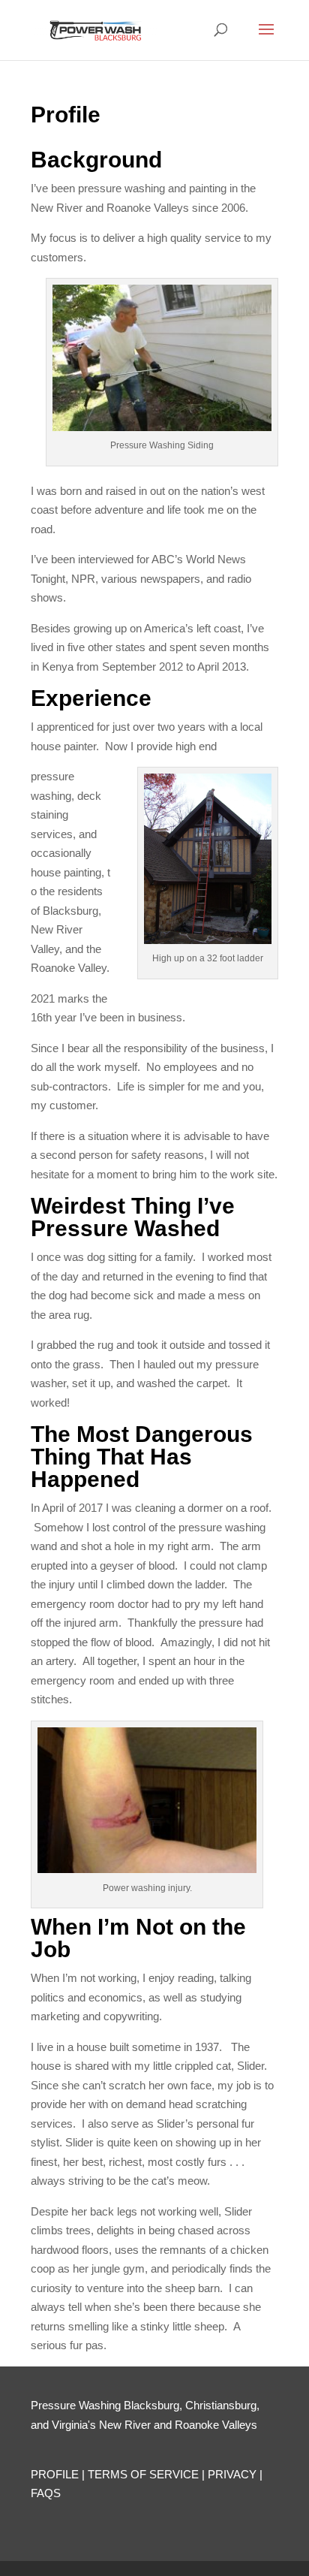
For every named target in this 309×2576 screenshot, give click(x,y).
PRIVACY (232, 2474)
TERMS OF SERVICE (143, 2474)
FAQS (46, 2493)
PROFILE (55, 2474)
